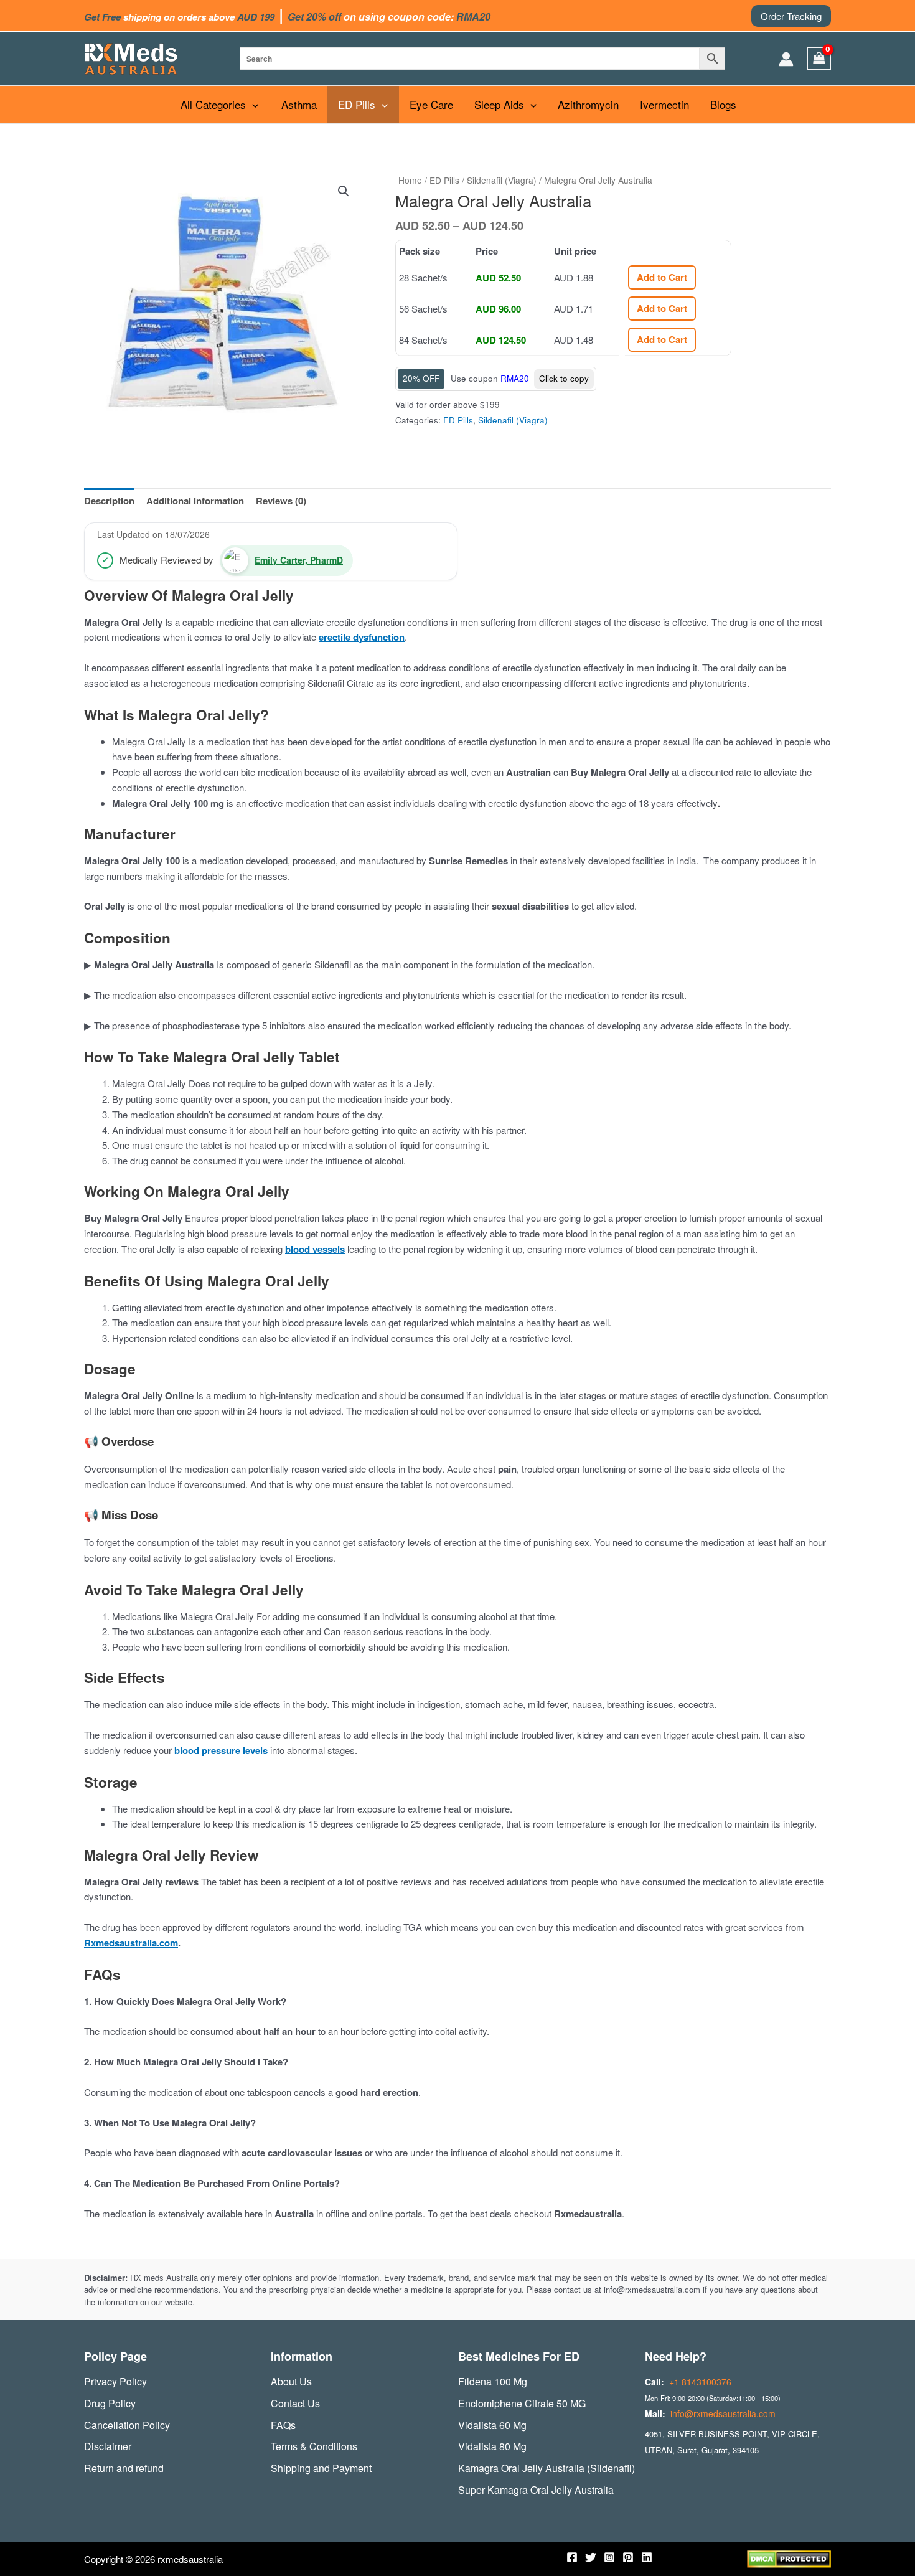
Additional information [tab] (195, 501)
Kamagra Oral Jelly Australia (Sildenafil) (547, 2468)
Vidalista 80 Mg (492, 2446)
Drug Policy (110, 2403)
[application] (252, 105)
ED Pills (357, 104)
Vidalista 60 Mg (492, 2425)
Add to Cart (662, 277)
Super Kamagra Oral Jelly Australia (536, 2490)
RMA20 (515, 378)
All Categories (213, 104)
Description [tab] (109, 501)
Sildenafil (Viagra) (502, 180)
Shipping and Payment (321, 2468)
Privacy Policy (115, 2381)
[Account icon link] (786, 59)
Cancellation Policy (127, 2425)
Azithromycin (588, 104)
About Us (291, 2381)
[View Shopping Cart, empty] (819, 59)
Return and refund (124, 2468)
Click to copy (564, 378)
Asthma (299, 104)
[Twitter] (591, 2557)
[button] (791, 16)
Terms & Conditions (314, 2446)
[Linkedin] (647, 2557)
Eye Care (431, 104)
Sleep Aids (499, 104)
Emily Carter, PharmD (299, 560)
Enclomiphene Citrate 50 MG (522, 2403)
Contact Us (295, 2403)
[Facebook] (572, 2557)
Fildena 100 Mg (493, 2381)
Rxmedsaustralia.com (131, 1943)
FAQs (283, 2425)
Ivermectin (664, 104)
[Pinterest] (628, 2557)
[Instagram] (609, 2557)
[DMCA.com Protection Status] (789, 2558)
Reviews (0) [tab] (281, 501)
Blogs (723, 104)
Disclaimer (108, 2446)
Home (410, 180)
